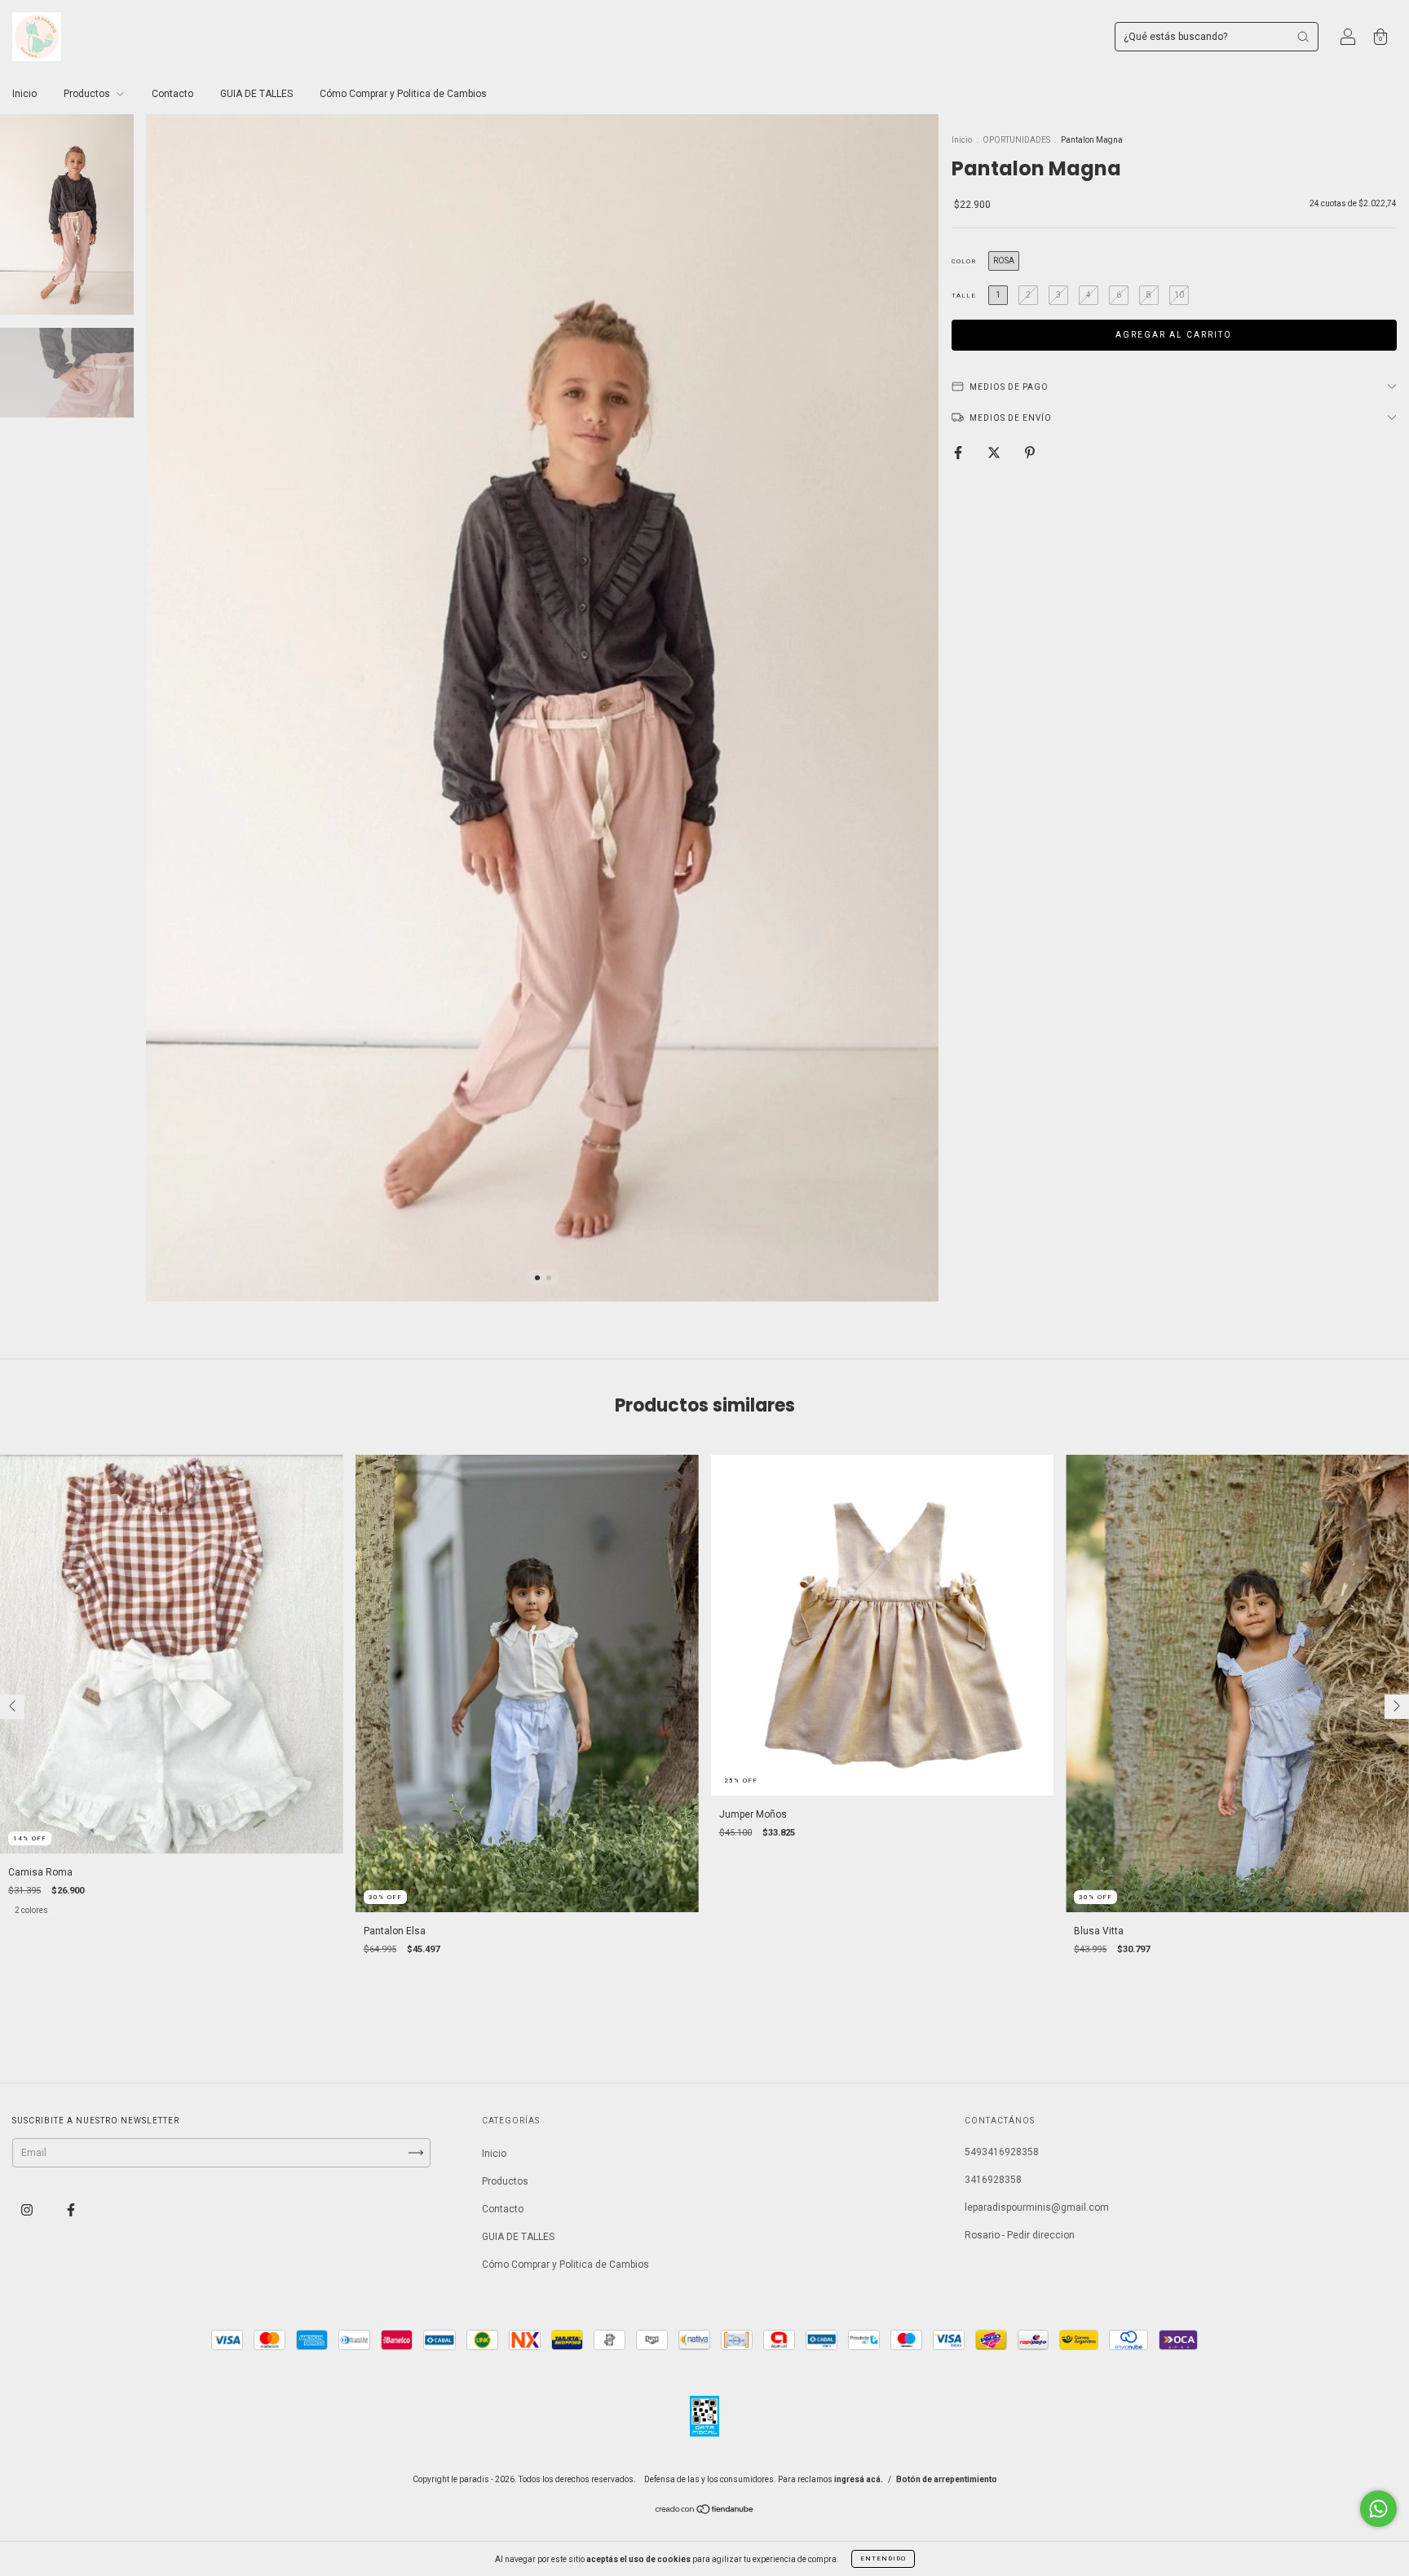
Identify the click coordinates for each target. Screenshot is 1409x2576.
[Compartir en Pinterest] (1030, 453)
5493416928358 (1002, 2152)
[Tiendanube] (705, 2511)
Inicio (24, 94)
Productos (88, 94)
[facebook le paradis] (71, 2210)
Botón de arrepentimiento (947, 2479)
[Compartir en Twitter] (995, 453)
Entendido (883, 2558)
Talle (964, 296)
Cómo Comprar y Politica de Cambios (403, 94)
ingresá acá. (859, 2479)
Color (964, 261)
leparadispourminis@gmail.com (1037, 2207)
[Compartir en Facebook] (959, 453)
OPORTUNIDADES (1016, 140)
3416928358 (993, 2180)
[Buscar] (1303, 37)
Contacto (172, 94)
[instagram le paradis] (28, 2210)
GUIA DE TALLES (256, 94)
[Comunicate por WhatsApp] (1378, 2509)
